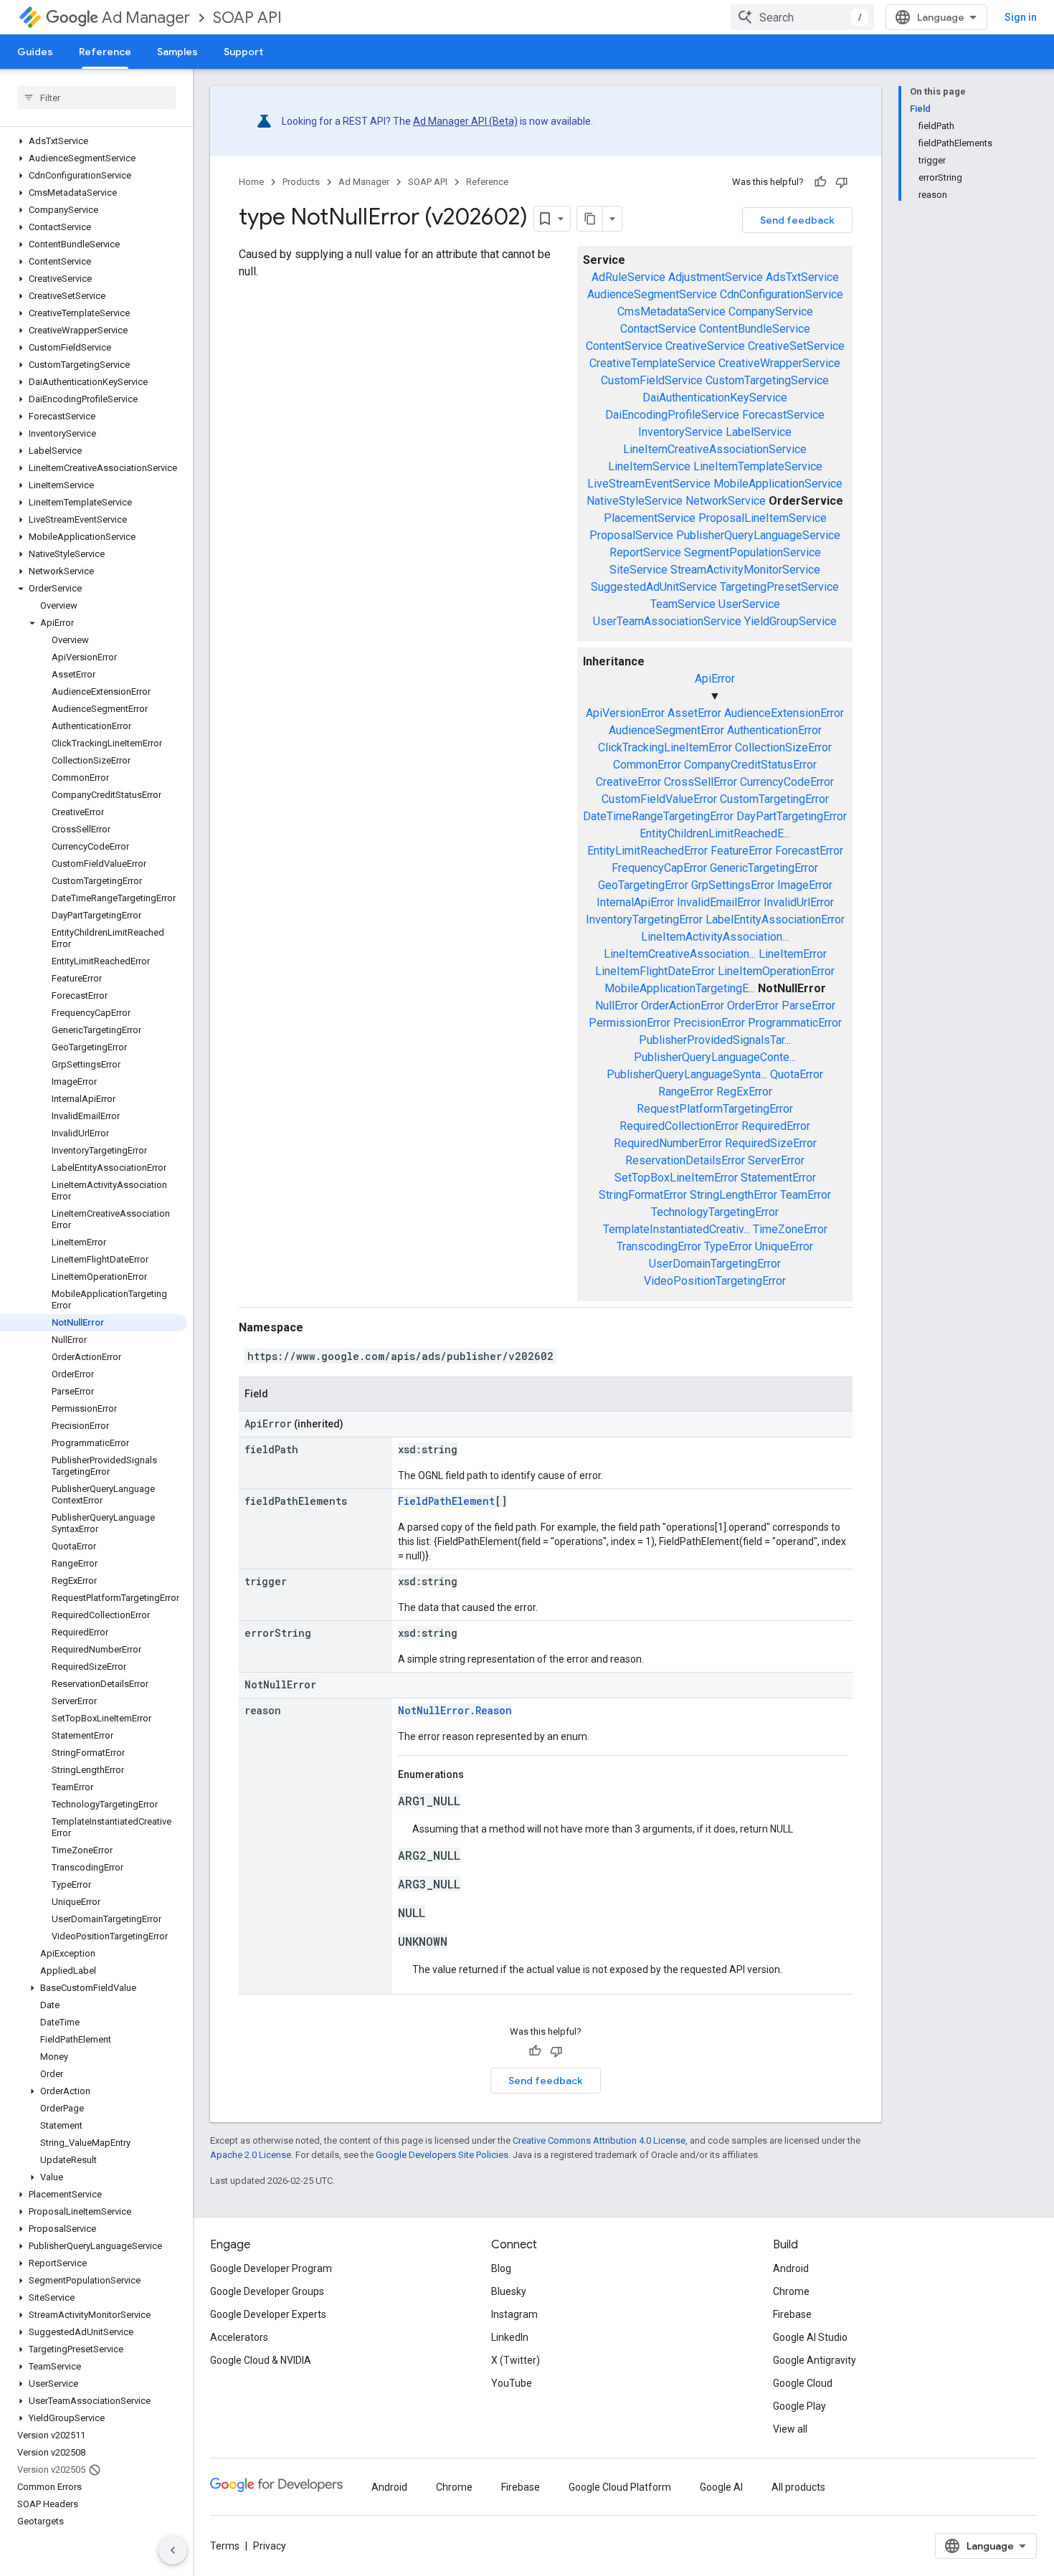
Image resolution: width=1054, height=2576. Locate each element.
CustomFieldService (652, 380)
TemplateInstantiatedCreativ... (676, 1229)
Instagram (514, 2314)
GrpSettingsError (733, 885)
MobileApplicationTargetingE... (680, 988)
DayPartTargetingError (792, 816)
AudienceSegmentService (652, 294)
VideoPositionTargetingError (715, 1281)
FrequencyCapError (659, 868)
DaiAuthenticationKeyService (715, 398)
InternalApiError (635, 902)
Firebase (792, 2314)
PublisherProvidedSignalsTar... (715, 1040)
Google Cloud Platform (620, 2487)
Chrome (791, 2291)
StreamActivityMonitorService (745, 570)
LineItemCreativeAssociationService (715, 449)
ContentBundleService (755, 329)
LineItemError (793, 954)
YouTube (512, 2383)
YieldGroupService (790, 621)
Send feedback (797, 220)
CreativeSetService (796, 346)
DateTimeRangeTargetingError (658, 816)
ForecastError (809, 851)
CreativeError (628, 782)
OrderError (753, 1006)
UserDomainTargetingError (715, 1264)
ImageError (805, 885)
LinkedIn (510, 2337)
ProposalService (631, 535)
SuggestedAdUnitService (654, 587)
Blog (501, 2268)
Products (301, 182)
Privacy (270, 2546)
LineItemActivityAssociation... (715, 937)
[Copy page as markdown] (590, 219)
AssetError (694, 713)
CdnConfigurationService (782, 294)
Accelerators (239, 2337)
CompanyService (771, 312)
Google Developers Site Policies (442, 2155)
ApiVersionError (625, 713)
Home (251, 182)
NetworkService (726, 501)
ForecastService (783, 415)
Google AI (721, 2487)
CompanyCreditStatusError (750, 765)
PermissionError (630, 1023)
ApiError (715, 679)
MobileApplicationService (778, 484)
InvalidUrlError (799, 902)
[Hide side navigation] (173, 2550)
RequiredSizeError (771, 1143)
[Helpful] (820, 182)
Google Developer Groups (267, 2291)
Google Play (799, 2406)
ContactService (658, 329)
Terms (225, 2546)
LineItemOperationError (776, 971)
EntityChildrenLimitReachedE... (715, 833)
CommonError (647, 765)
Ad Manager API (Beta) (465, 121)
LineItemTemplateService (758, 466)
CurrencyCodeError (787, 782)
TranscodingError (659, 1246)
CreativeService (705, 346)
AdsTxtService (802, 277)
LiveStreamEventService (649, 484)
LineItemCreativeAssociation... (680, 954)
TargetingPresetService (779, 587)
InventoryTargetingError (644, 919)
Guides (35, 52)
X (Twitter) (516, 2360)
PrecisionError (709, 1023)
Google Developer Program (271, 2268)
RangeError (686, 1092)
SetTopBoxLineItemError (676, 1178)
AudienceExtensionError (784, 713)
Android (791, 2268)
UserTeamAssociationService (667, 621)
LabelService (759, 432)
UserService (749, 604)
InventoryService (680, 432)
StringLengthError (733, 1195)
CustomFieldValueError (659, 799)
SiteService (638, 570)
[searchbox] (96, 98)
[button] (94, 141)
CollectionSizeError (783, 747)
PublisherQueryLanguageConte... (715, 1057)
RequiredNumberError (668, 1143)
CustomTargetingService (767, 380)
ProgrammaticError (795, 1023)
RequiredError (776, 1126)
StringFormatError (643, 1195)
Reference (105, 52)
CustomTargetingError (774, 799)
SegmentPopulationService (752, 552)
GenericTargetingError (764, 868)
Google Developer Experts (268, 2314)
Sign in (1021, 17)
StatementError (778, 1178)
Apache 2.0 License (251, 2155)
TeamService (683, 604)
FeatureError (741, 851)
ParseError (808, 1006)
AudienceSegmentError (666, 730)
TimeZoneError (790, 1229)
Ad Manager (146, 18)
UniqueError (784, 1246)
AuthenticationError (774, 730)
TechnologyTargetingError (715, 1212)
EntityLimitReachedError (647, 851)
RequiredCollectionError (679, 1126)
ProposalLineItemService (763, 518)
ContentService (624, 346)
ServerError (776, 1160)
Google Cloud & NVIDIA (261, 2360)
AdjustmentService (716, 277)
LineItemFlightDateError (655, 971)
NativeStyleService (635, 501)
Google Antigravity (815, 2360)
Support (243, 52)
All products (798, 2487)
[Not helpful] (842, 182)
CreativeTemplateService (652, 363)
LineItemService (649, 466)
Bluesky (509, 2291)
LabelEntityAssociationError (775, 919)
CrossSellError (701, 782)
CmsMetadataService (671, 312)
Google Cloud (803, 2383)
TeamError (806, 1195)
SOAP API (247, 18)
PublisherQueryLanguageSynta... (687, 1074)
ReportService (645, 552)
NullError (617, 1006)
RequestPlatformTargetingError (715, 1109)
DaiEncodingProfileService (672, 415)
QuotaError (797, 1074)
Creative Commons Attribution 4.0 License (599, 2140)
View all (790, 2429)
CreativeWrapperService (779, 363)
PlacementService (650, 518)
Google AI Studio (810, 2337)
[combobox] (802, 17)
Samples (177, 52)
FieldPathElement (446, 1501)
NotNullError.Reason (455, 1710)
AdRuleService (628, 277)
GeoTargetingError (643, 885)
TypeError (728, 1246)
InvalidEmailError (719, 902)
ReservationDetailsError (685, 1160)
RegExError (744, 1092)
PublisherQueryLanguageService (758, 535)
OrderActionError (683, 1006)
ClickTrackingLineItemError (665, 747)
